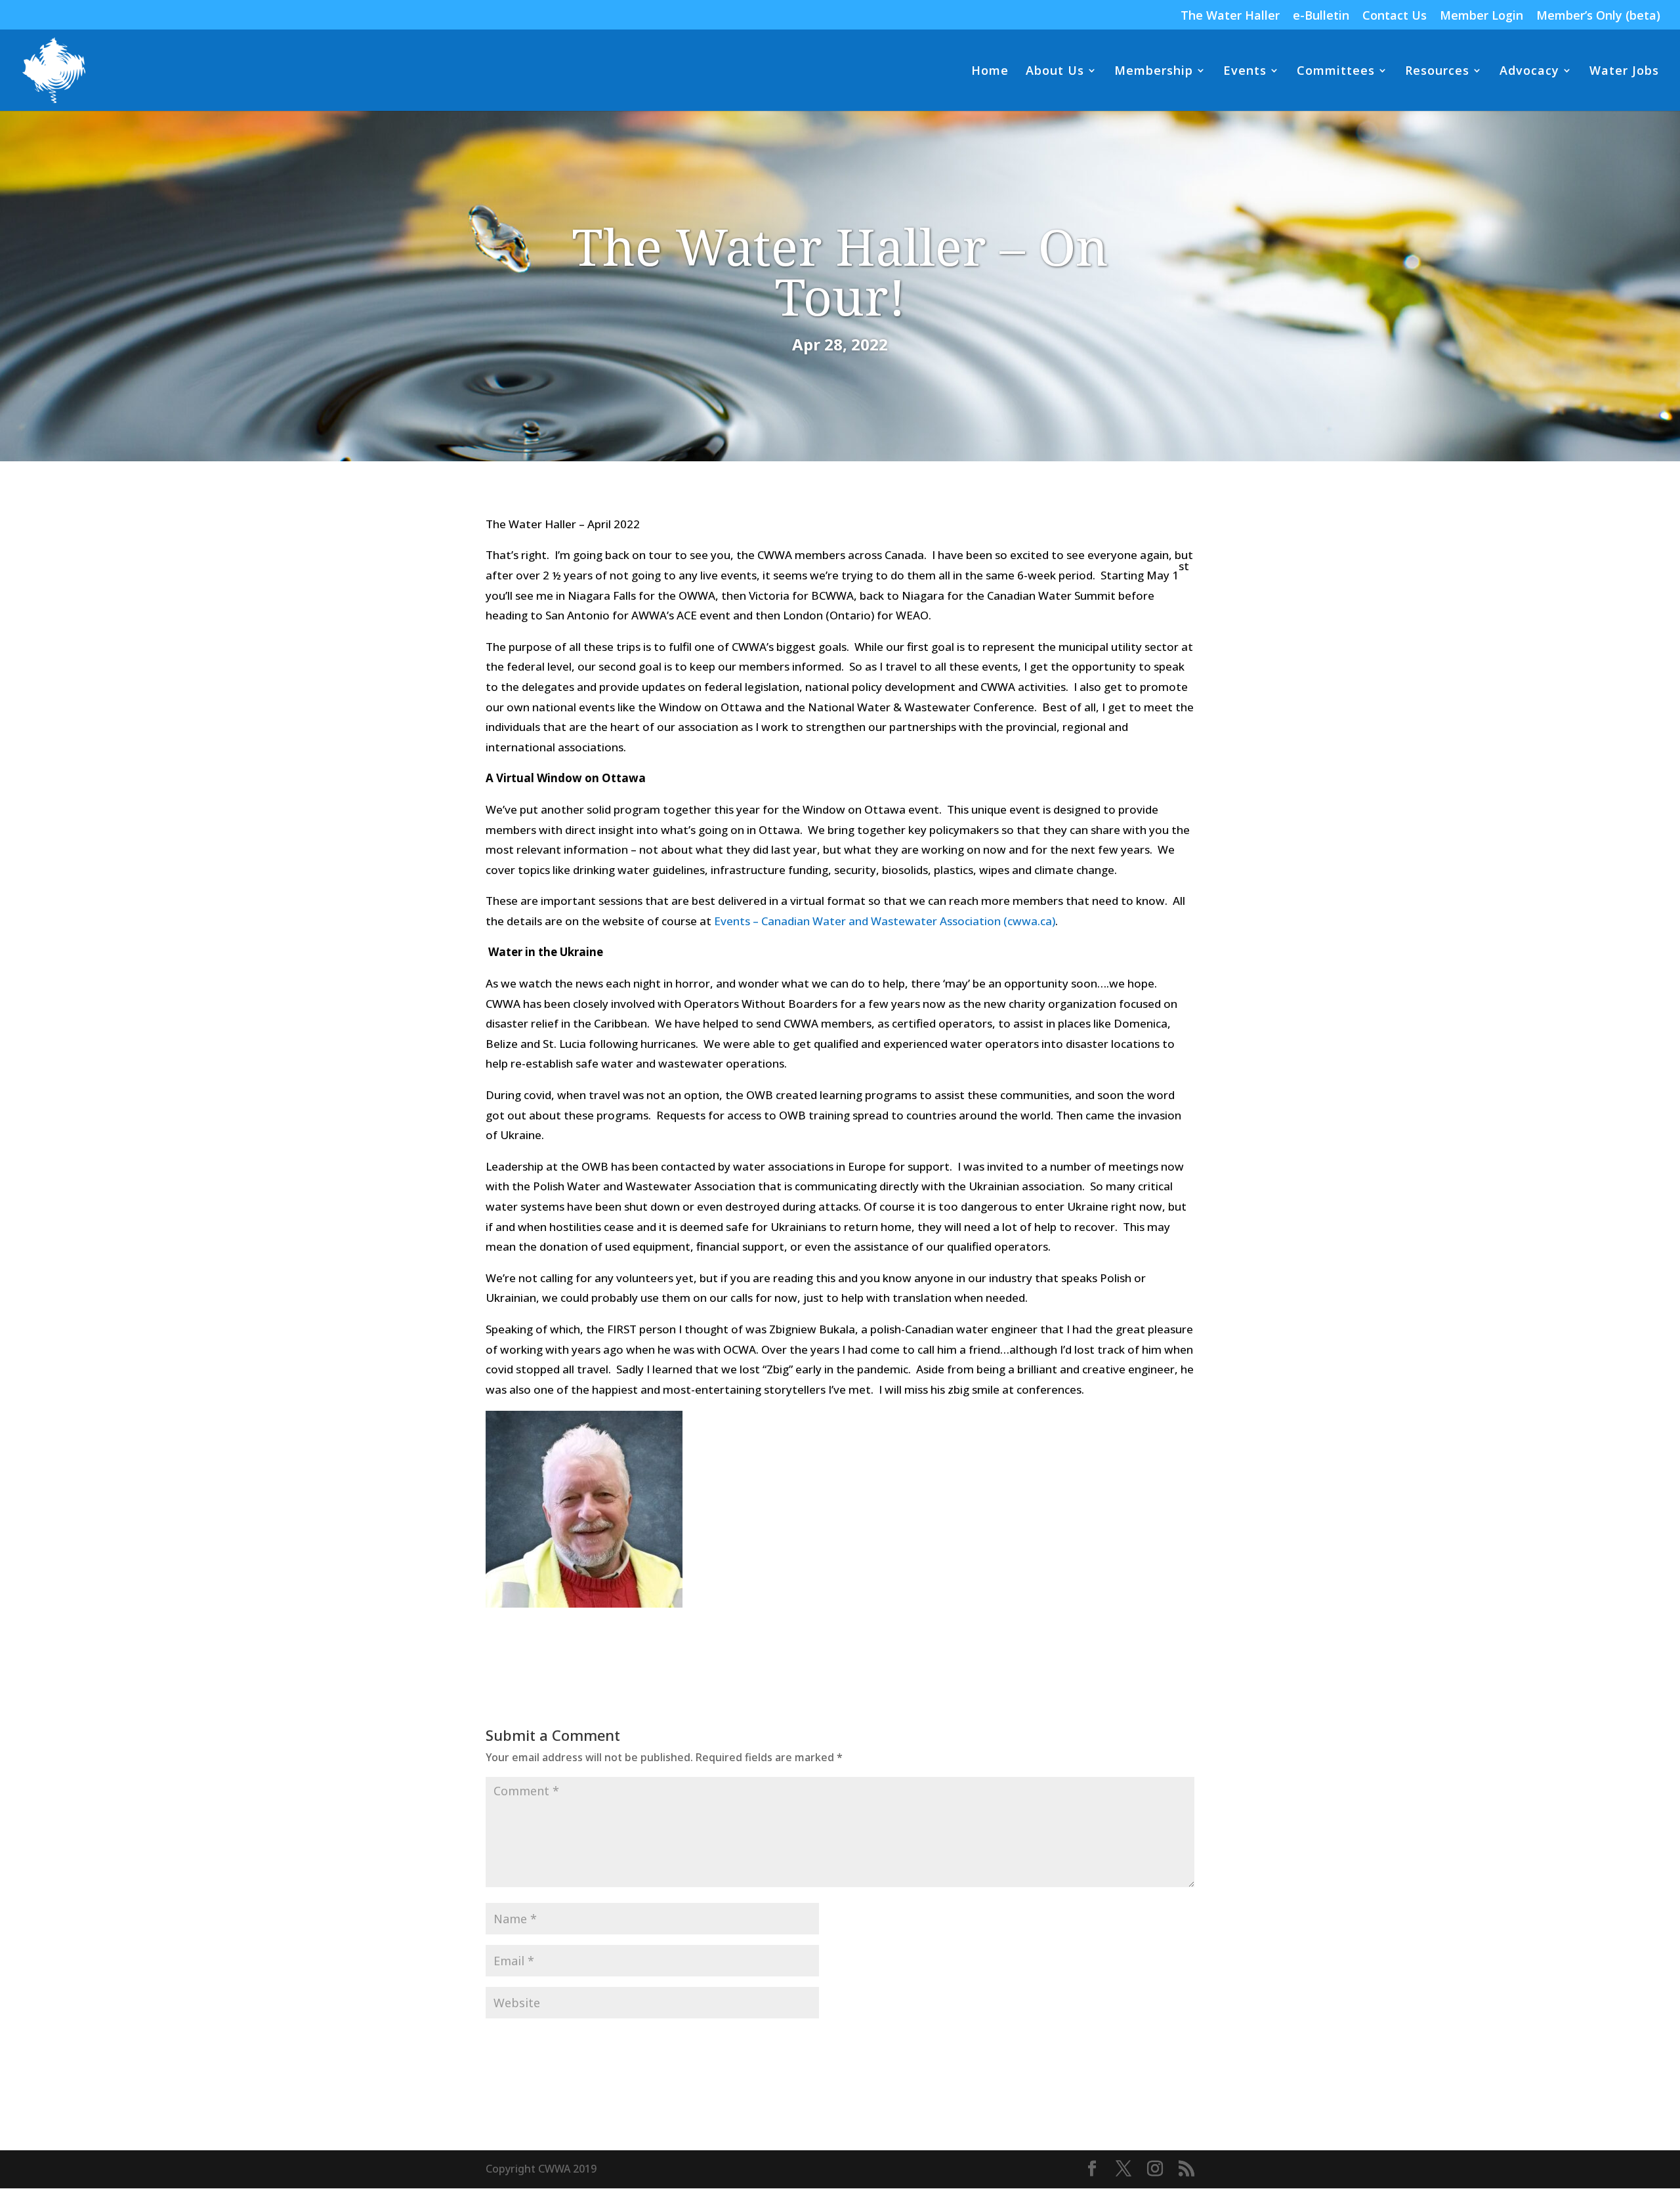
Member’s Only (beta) (1598, 16)
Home (990, 72)
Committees (1336, 72)
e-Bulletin (1321, 16)
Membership (1154, 72)
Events (1245, 72)
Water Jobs (1624, 72)
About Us (1055, 72)
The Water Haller (1230, 16)
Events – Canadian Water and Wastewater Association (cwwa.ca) (885, 921)
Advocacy (1529, 72)
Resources (1437, 72)
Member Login (1481, 16)
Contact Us (1395, 16)
